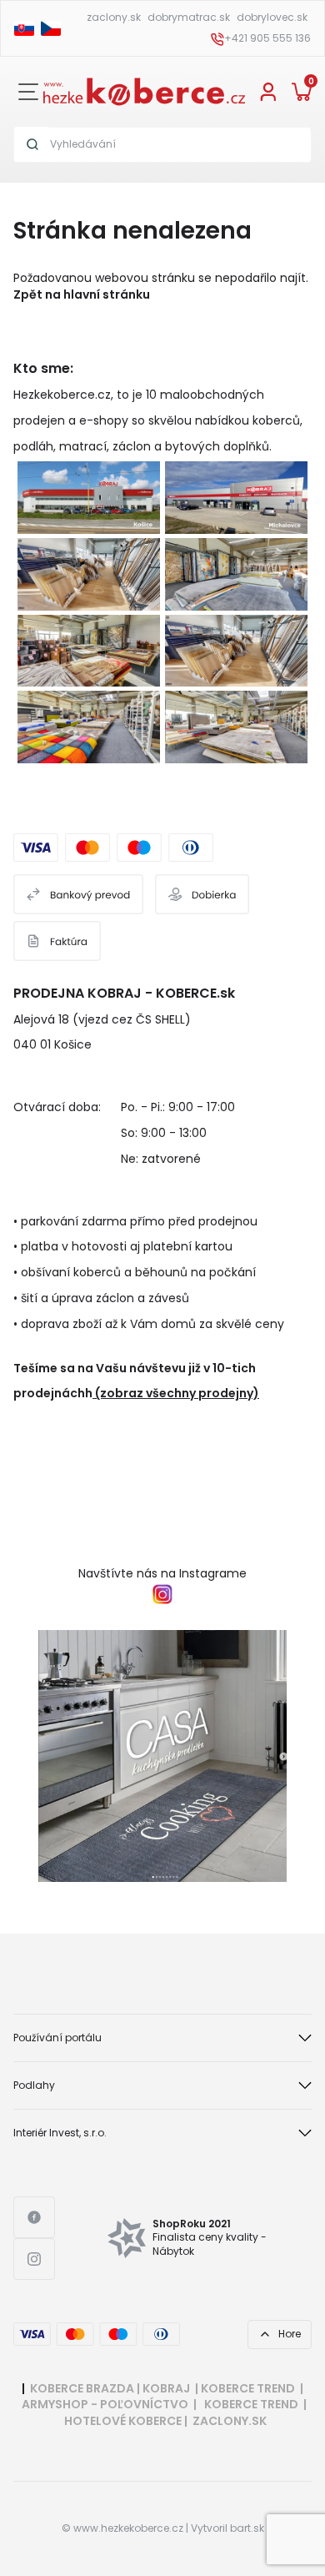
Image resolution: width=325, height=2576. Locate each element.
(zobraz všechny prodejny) (177, 1393)
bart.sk (247, 2528)
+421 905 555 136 (267, 38)
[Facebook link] (34, 2217)
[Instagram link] (34, 2259)
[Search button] (32, 144)
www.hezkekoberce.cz (128, 2528)
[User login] (268, 91)
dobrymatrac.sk (189, 17)
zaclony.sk (114, 17)
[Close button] (28, 92)
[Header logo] (144, 90)
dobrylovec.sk (272, 17)
